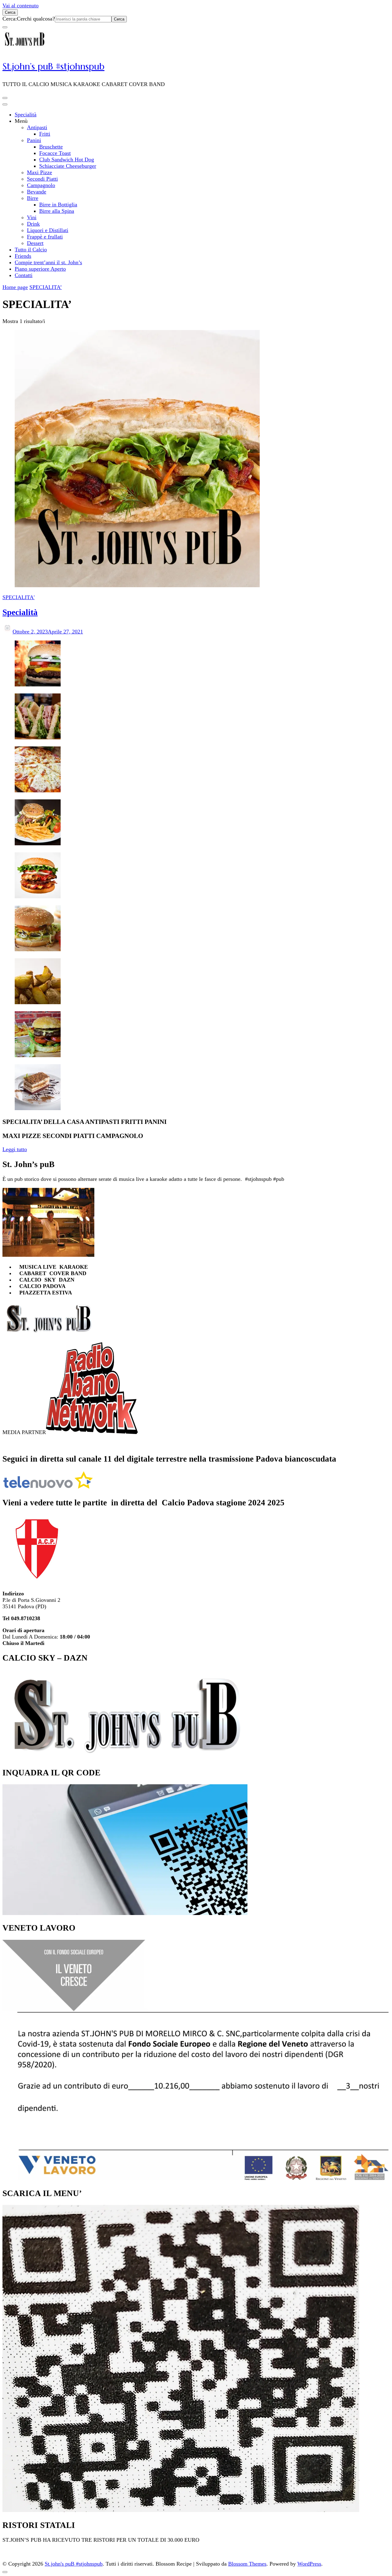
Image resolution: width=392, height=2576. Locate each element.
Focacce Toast (55, 153)
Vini (32, 217)
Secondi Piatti (42, 179)
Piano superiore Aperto (40, 269)
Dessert (35, 243)
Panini (34, 140)
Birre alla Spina (57, 211)
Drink (33, 224)
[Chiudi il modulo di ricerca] (5, 27)
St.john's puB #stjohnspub (74, 2564)
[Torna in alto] (5, 2572)
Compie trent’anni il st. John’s (48, 262)
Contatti (24, 275)
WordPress (309, 2564)
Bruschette (51, 147)
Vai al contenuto (21, 6)
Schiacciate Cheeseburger (68, 166)
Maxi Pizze (40, 172)
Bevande (37, 192)
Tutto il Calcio (31, 250)
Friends (23, 256)
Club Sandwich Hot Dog (67, 160)
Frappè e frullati (45, 237)
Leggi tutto (15, 1149)
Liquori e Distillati (48, 230)
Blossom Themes (247, 2564)
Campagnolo (41, 185)
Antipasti (37, 127)
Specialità (26, 115)
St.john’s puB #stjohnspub (53, 66)
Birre (33, 198)
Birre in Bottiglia (58, 205)
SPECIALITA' (19, 597)
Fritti (45, 134)
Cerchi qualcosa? (36, 19)
